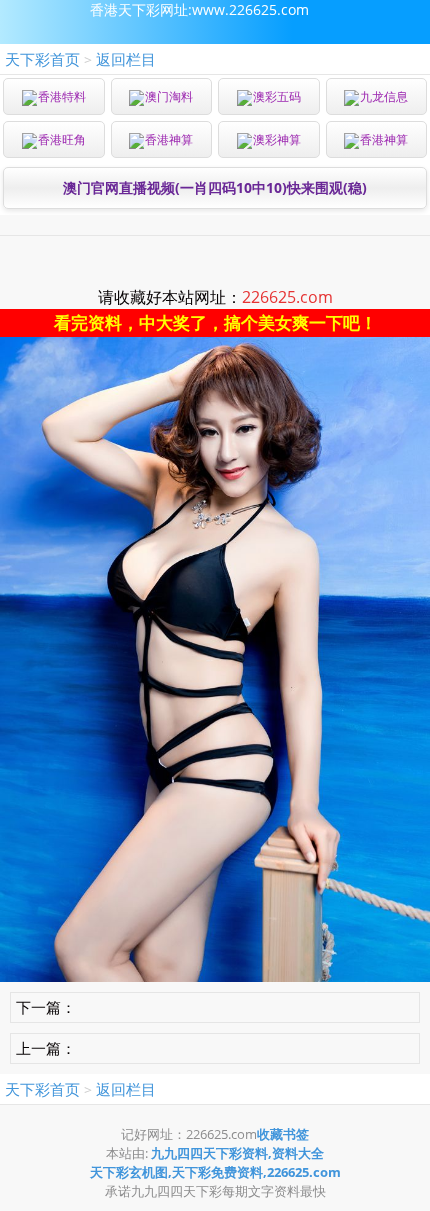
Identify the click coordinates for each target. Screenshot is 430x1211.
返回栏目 (126, 59)
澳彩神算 (277, 139)
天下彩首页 (42, 59)
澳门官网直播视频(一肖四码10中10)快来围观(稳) (215, 187)
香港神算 (169, 139)
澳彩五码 (277, 96)
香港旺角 (62, 139)
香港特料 (62, 96)
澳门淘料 (169, 96)
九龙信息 (384, 96)
